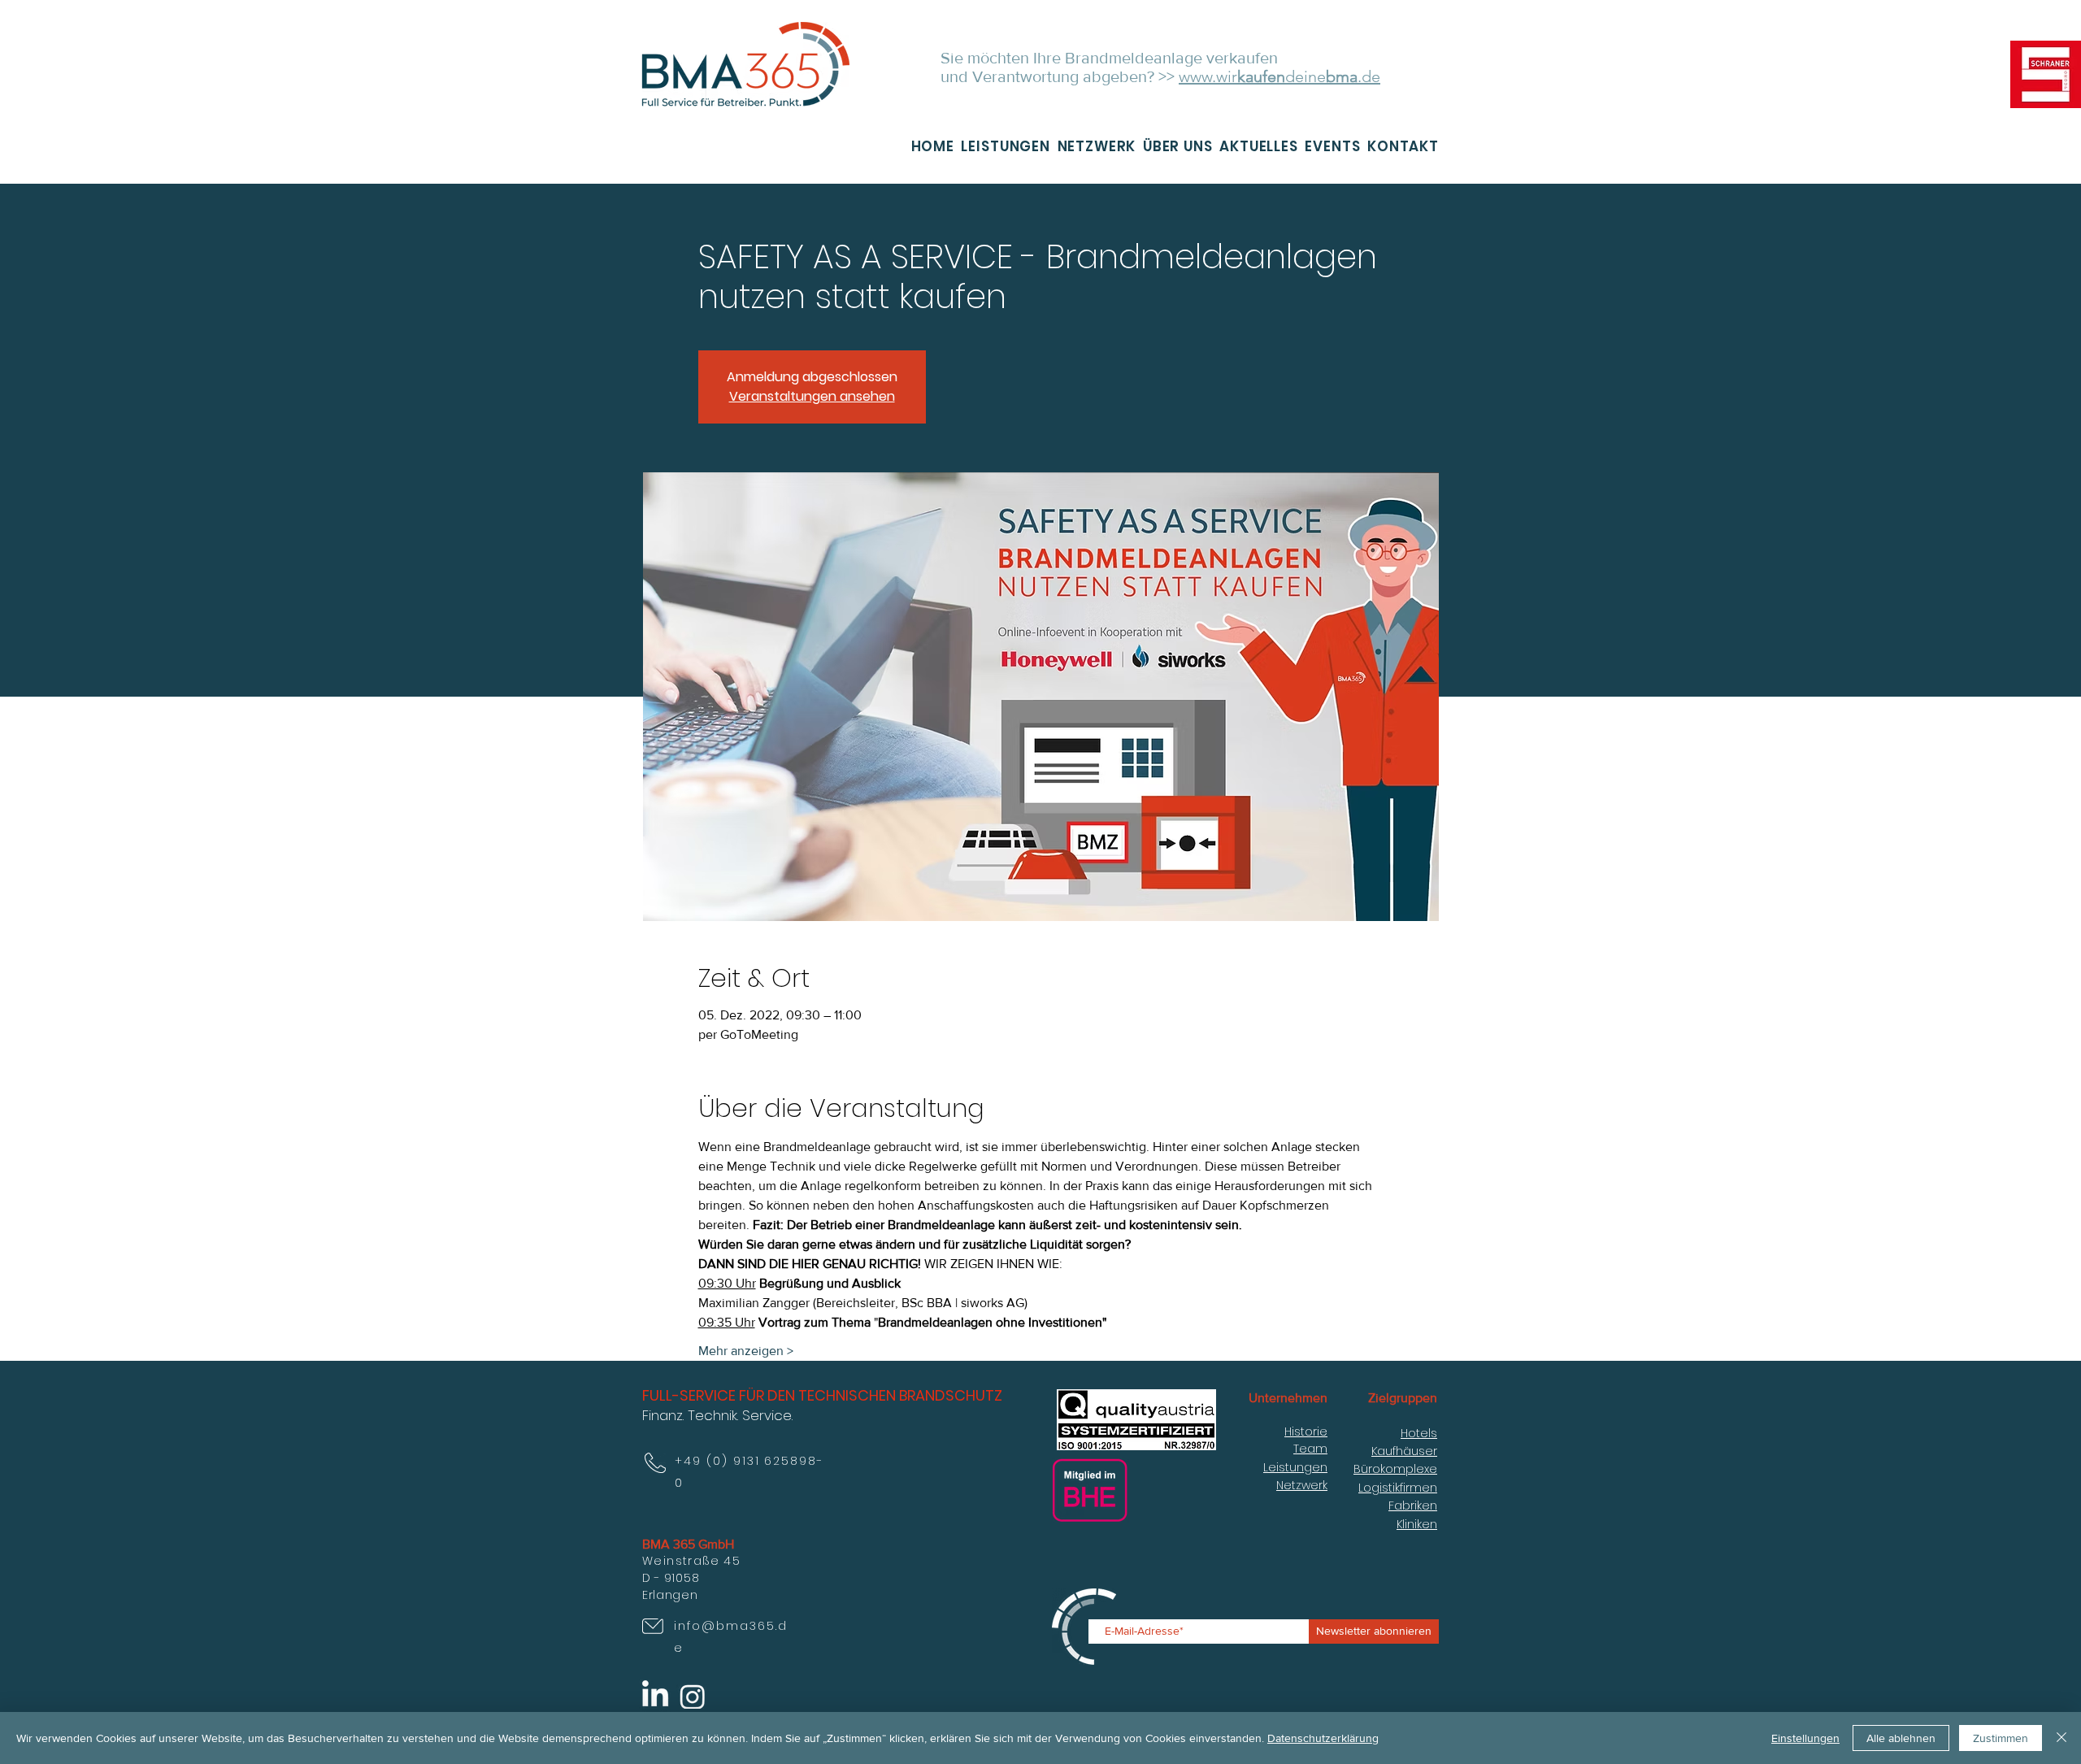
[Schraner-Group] (2046, 74)
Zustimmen (2001, 1738)
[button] (1093, 146)
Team (1310, 1449)
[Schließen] (2061, 1738)
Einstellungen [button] (1805, 1738)
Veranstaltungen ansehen (812, 396)
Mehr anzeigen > (746, 1351)
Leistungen (1295, 1467)
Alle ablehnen (1901, 1738)
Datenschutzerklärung (1323, 1738)
